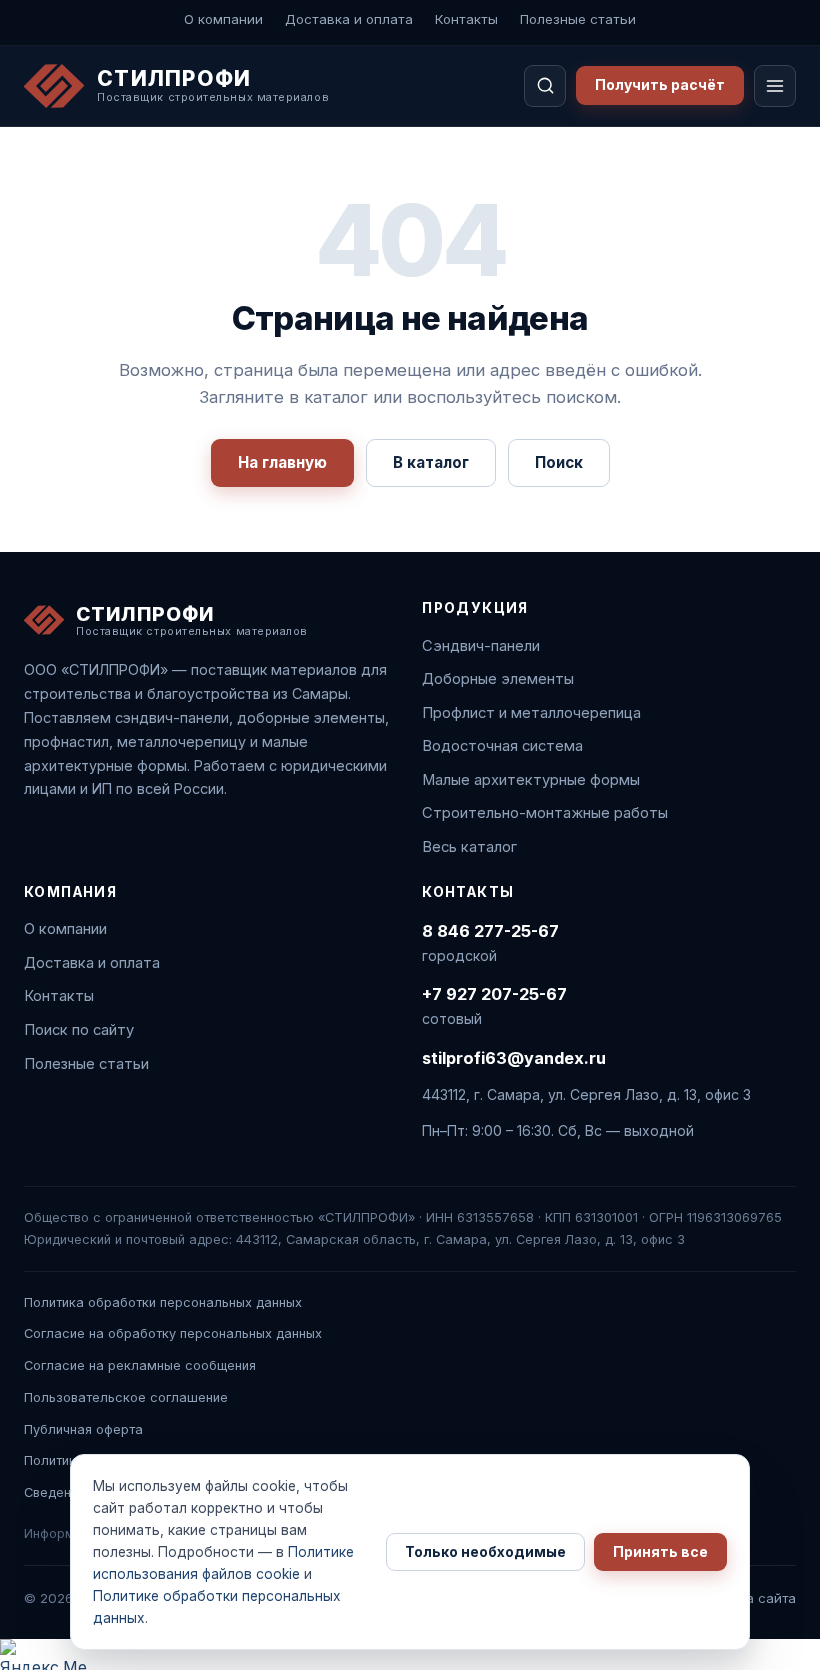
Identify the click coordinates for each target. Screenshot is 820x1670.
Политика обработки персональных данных (163, 1302)
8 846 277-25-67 (490, 931)
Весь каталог (469, 847)
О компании (223, 19)
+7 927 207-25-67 (494, 994)
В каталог (431, 462)
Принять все (660, 1552)
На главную (282, 462)
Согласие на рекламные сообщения (140, 1365)
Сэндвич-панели (481, 646)
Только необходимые (485, 1552)
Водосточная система (502, 746)
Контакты (466, 19)
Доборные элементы (498, 679)
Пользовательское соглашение (126, 1397)
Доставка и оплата (349, 19)
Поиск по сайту (79, 1030)
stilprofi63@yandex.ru (514, 1058)
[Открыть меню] (775, 86)
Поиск (559, 462)
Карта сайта (756, 1598)
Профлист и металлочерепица (531, 713)
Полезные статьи (578, 19)
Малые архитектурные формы (531, 780)
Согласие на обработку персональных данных (173, 1333)
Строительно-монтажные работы (545, 813)
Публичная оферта (83, 1429)
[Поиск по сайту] (545, 86)
